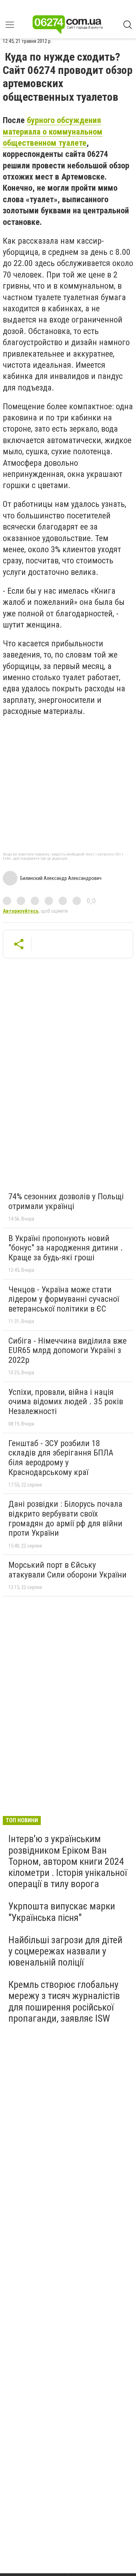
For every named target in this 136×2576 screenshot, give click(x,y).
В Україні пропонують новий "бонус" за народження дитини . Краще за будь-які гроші (66, 1248)
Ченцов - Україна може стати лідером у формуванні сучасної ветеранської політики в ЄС (64, 1299)
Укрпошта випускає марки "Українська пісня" (62, 1912)
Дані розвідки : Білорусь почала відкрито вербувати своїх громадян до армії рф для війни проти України (65, 1518)
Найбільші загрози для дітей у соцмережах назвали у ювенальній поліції (65, 1951)
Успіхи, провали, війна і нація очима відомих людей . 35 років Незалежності (66, 1402)
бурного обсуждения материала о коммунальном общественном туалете (53, 132)
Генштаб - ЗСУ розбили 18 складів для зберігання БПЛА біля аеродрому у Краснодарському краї (61, 1458)
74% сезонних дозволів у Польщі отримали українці (66, 1201)
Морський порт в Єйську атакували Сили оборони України (67, 1570)
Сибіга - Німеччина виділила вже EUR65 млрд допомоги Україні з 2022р (67, 1350)
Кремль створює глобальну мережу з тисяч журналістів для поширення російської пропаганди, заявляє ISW (64, 2001)
